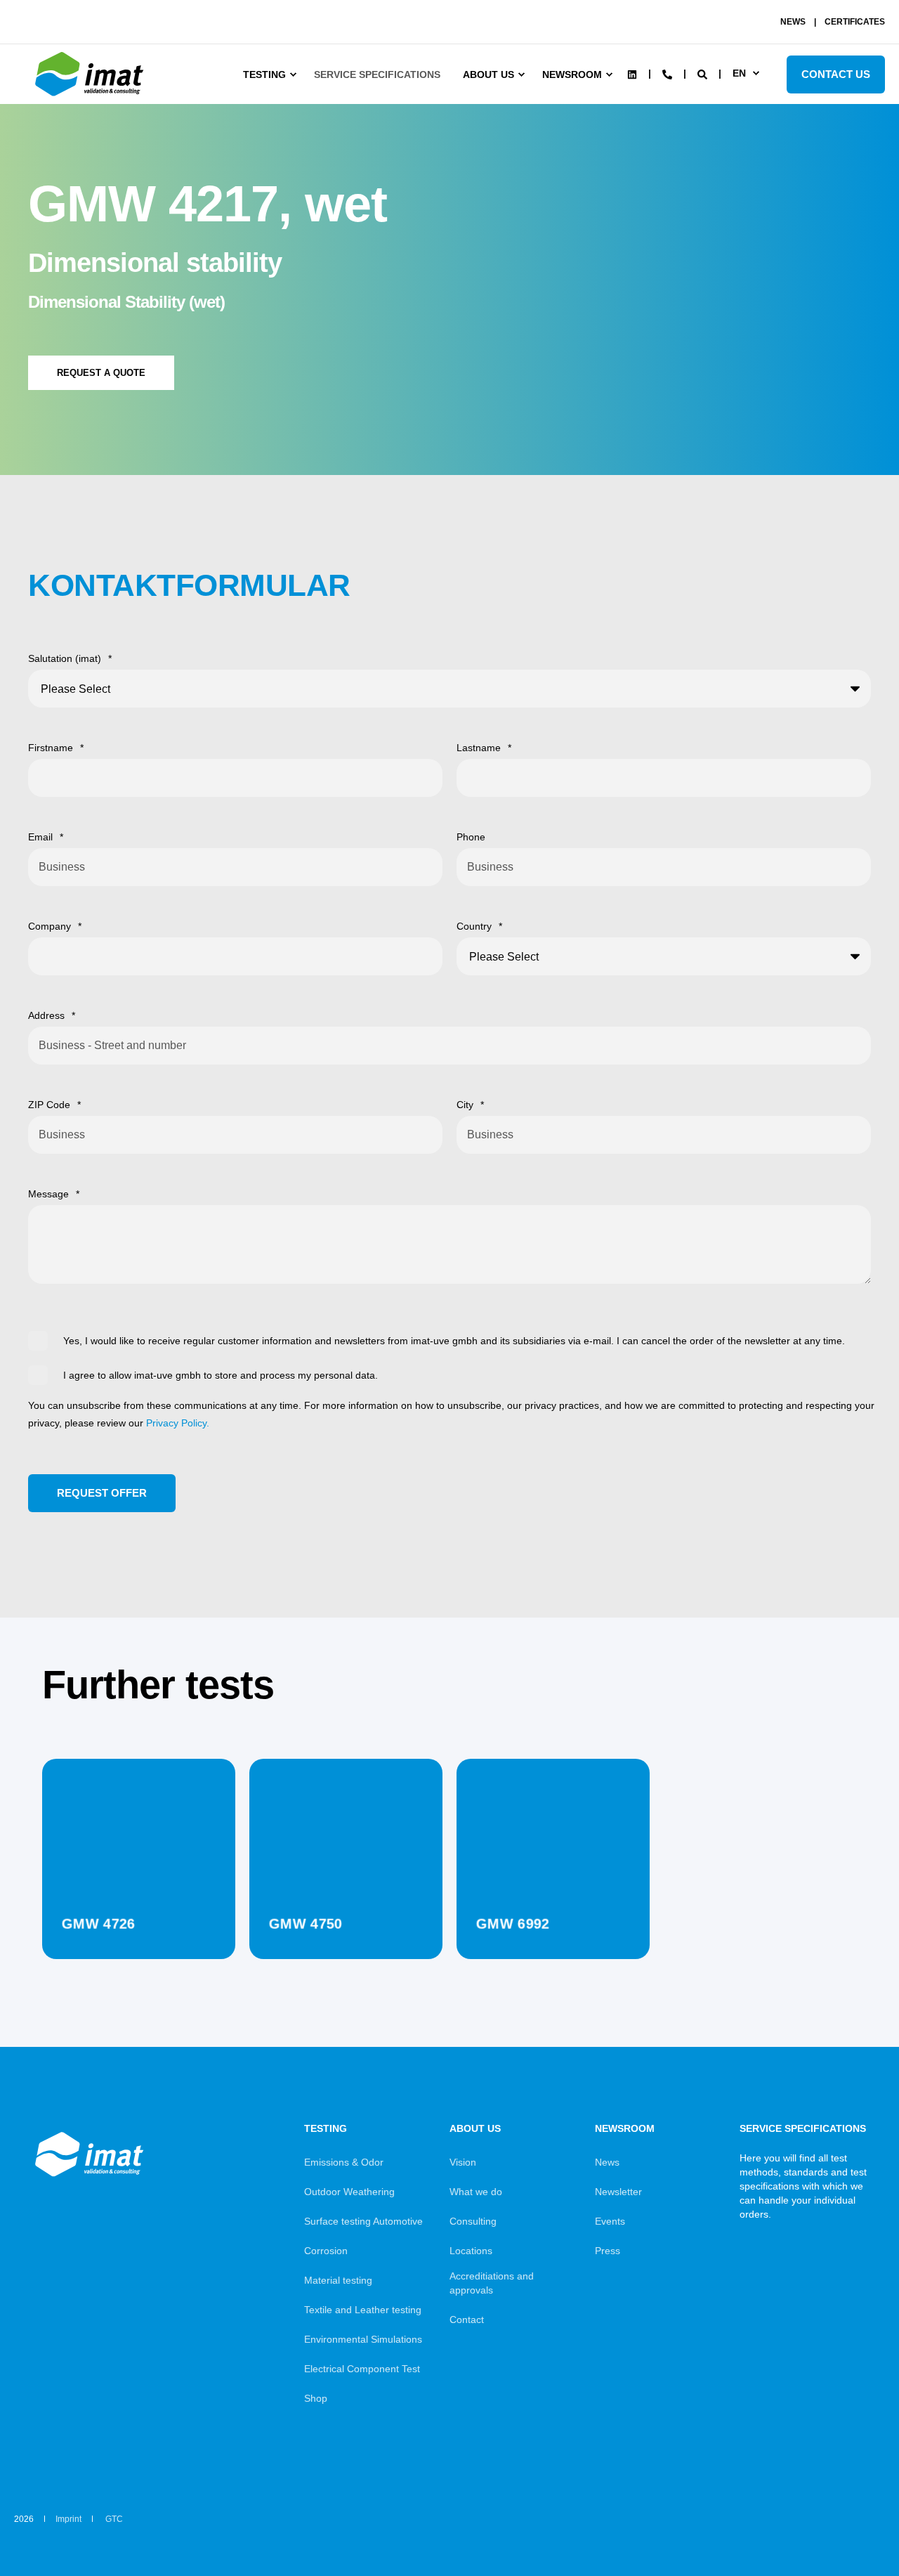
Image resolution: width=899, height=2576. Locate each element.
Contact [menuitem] (467, 2320)
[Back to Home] (91, 96)
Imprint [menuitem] (68, 2519)
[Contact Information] (667, 73)
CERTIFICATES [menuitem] (855, 22)
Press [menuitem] (608, 2251)
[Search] (704, 73)
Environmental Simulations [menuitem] (363, 2339)
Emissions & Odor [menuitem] (344, 2162)
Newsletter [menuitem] (618, 2192)
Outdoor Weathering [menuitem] (349, 2192)
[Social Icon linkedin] (632, 74)
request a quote (101, 373)
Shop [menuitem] (316, 2398)
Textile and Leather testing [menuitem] (363, 2310)
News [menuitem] (607, 2162)
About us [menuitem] (488, 74)
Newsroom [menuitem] (572, 74)
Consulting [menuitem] (473, 2221)
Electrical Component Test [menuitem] (362, 2369)
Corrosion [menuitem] (326, 2251)
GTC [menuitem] (114, 2519)
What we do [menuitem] (476, 2192)
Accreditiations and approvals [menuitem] (492, 2283)
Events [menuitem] (610, 2221)
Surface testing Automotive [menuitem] (363, 2221)
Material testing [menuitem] (338, 2280)
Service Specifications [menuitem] (377, 74)
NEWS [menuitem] (793, 22)
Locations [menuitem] (471, 2251)
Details (139, 1924)
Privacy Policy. (178, 1423)
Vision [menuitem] (463, 2162)
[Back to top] (850, 2527)
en (739, 73)
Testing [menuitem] (264, 74)
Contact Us (836, 74)
